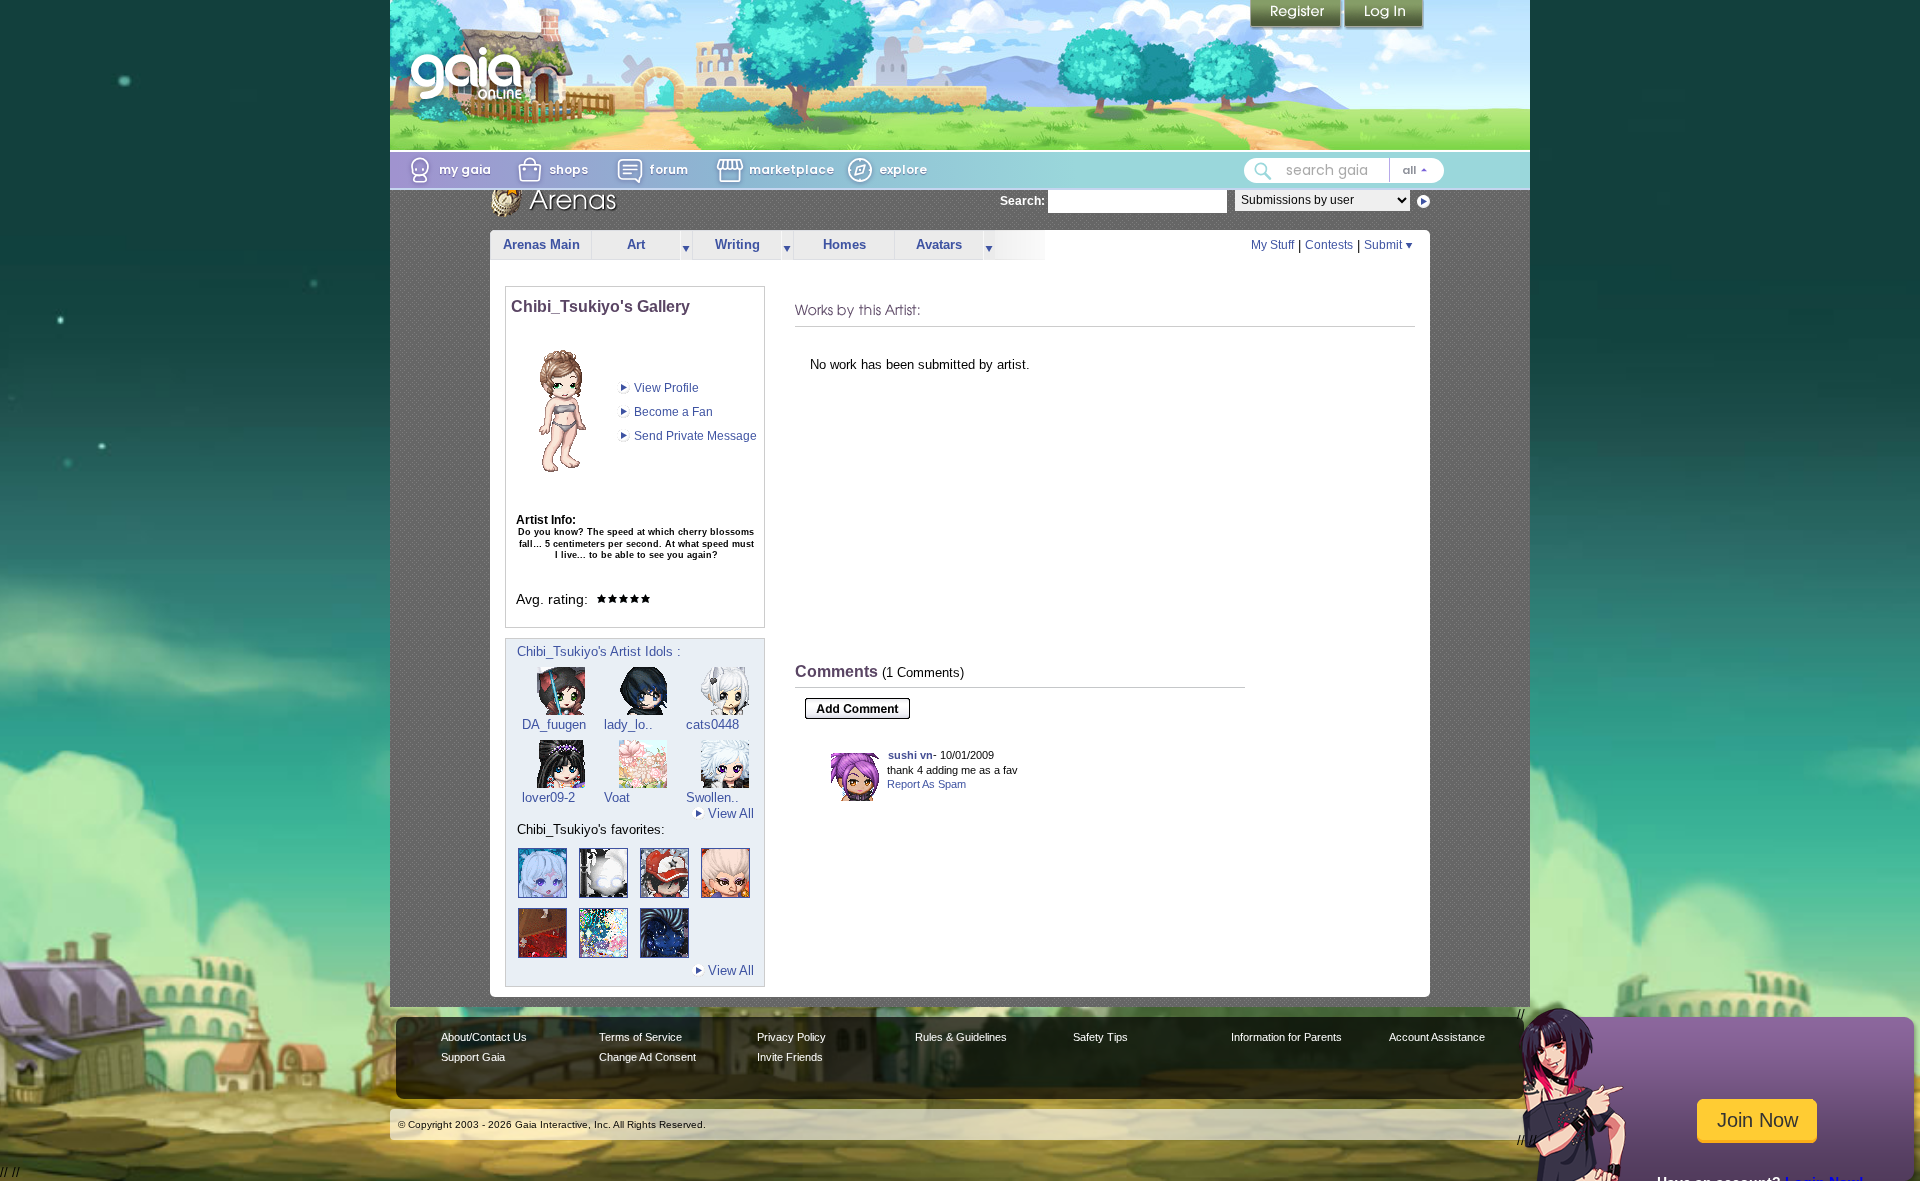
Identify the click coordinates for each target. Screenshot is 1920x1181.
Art (636, 244)
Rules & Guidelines (961, 1037)
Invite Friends (790, 1057)
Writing (737, 244)
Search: (1022, 201)
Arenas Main (541, 244)
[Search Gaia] (1263, 171)
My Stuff (1272, 245)
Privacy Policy (791, 1037)
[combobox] (1344, 170)
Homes (844, 244)
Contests (1329, 245)
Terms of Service (640, 1037)
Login (1384, 15)
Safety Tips (1100, 1037)
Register (1297, 15)
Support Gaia (473, 1057)
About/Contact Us (484, 1037)
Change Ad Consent (647, 1057)
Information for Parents (1286, 1037)
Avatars (939, 244)
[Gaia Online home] (471, 73)
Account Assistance (1437, 1037)
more (686, 245)
